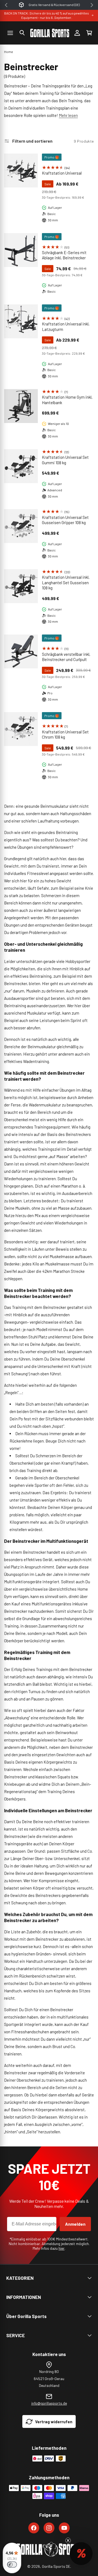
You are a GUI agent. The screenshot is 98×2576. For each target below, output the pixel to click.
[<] (6, 5)
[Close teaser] (68, 2540)
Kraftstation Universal (62, 173)
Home (9, 52)
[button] (22, 33)
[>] (92, 5)
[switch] (12, 2565)
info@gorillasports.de (49, 2403)
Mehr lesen (68, 115)
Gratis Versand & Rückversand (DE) (54, 5)
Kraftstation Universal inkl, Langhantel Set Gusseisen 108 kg (66, 582)
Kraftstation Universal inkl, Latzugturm (66, 327)
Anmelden (75, 2224)
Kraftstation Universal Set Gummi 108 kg (65, 460)
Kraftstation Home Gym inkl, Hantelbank (67, 400)
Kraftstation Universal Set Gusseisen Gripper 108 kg (65, 520)
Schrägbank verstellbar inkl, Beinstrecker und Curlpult (66, 657)
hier (62, 2248)
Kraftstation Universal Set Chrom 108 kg (65, 735)
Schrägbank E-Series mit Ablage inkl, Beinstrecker (64, 255)
